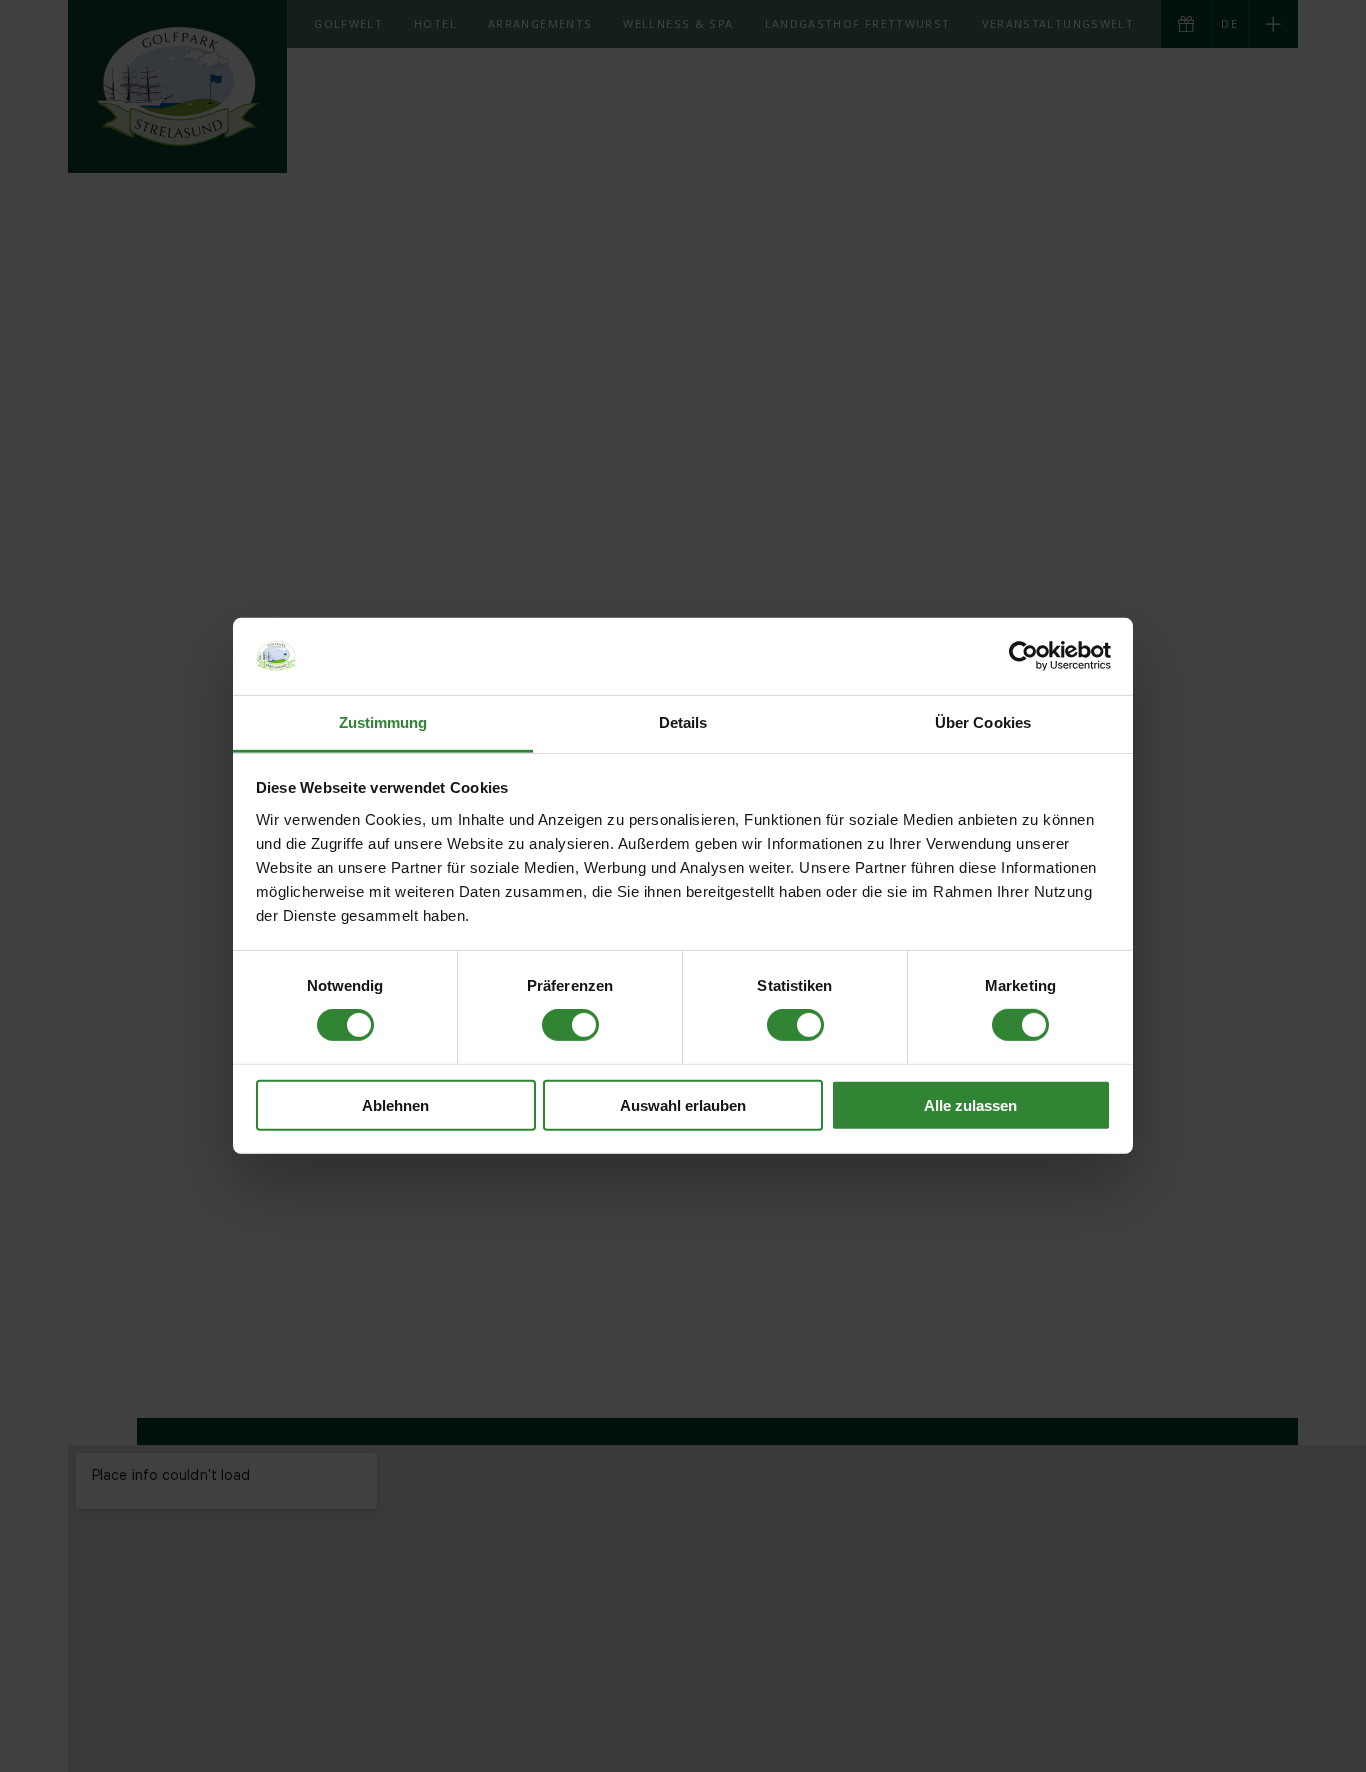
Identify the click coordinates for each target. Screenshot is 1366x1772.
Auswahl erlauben (683, 1104)
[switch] (570, 1025)
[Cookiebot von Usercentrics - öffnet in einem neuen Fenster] (1023, 656)
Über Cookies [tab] (983, 722)
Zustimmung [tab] (383, 722)
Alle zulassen (970, 1104)
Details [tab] (683, 722)
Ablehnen (395, 1104)
